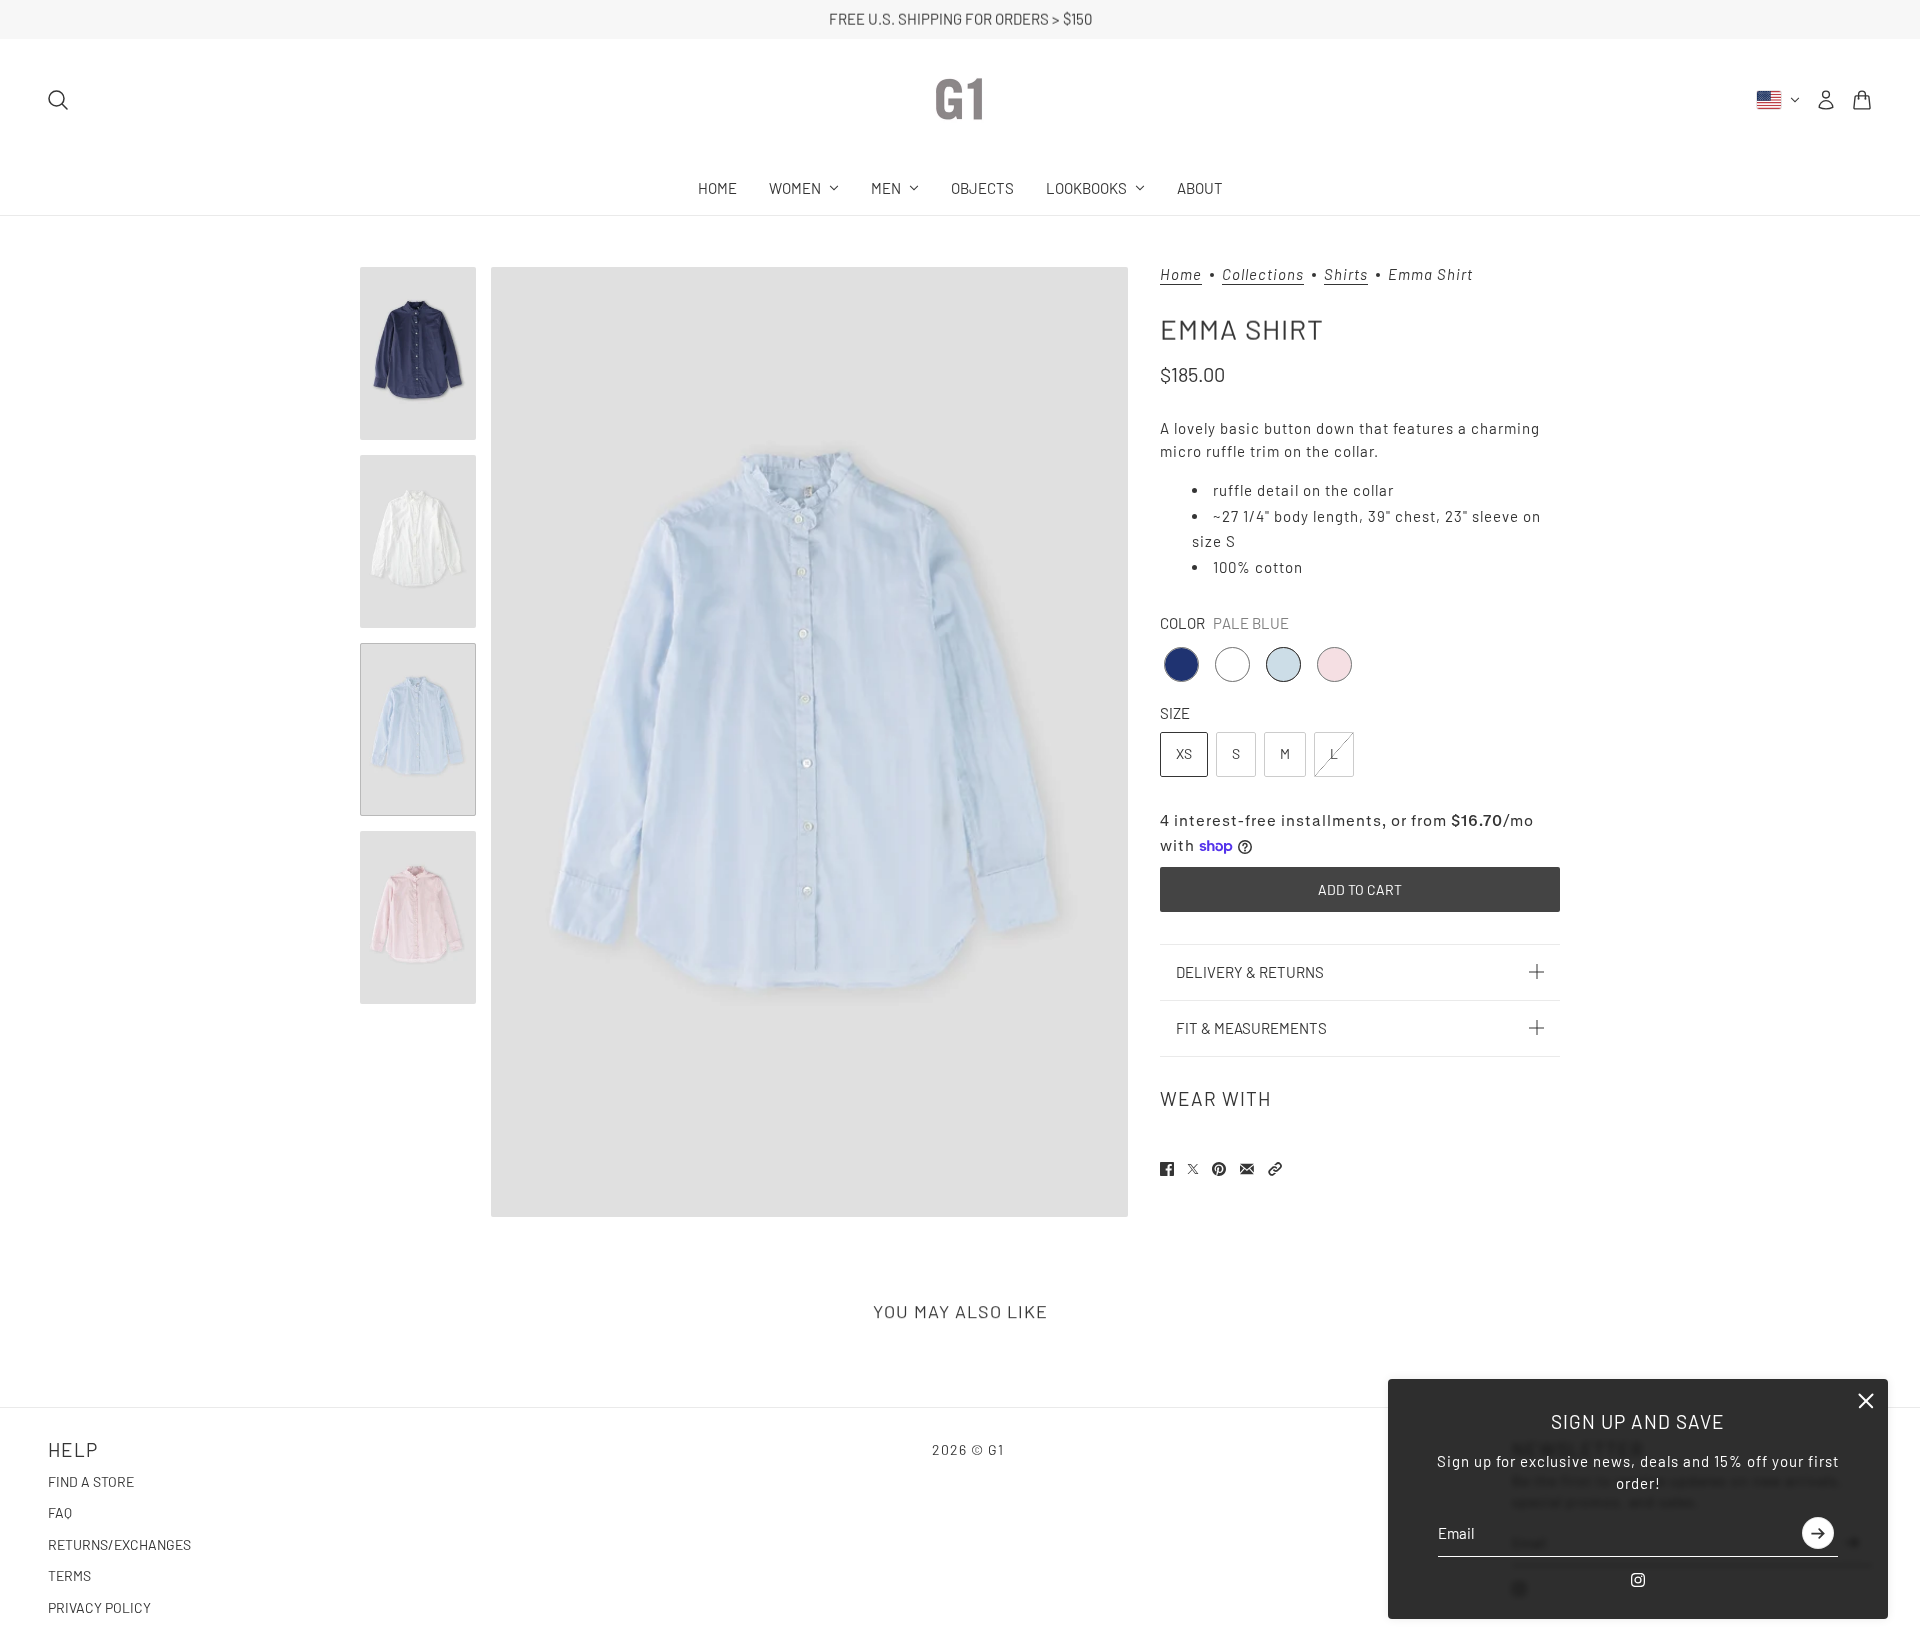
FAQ (60, 1512)
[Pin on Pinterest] (1219, 1169)
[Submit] (1818, 1534)
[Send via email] (1247, 1169)
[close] (1866, 1401)
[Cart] (1862, 100)
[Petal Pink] (1334, 664)
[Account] (1826, 100)
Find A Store (91, 1481)
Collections (1263, 275)
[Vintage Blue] (1181, 664)
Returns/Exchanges (119, 1544)
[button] (1275, 1169)
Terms (69, 1575)
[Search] (58, 100)
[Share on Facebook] (1167, 1169)
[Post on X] (1193, 1169)
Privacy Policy (99, 1607)
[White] (1232, 664)
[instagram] (1638, 1580)
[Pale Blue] (1283, 664)
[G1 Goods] (960, 100)
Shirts (1346, 275)
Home (1181, 275)
